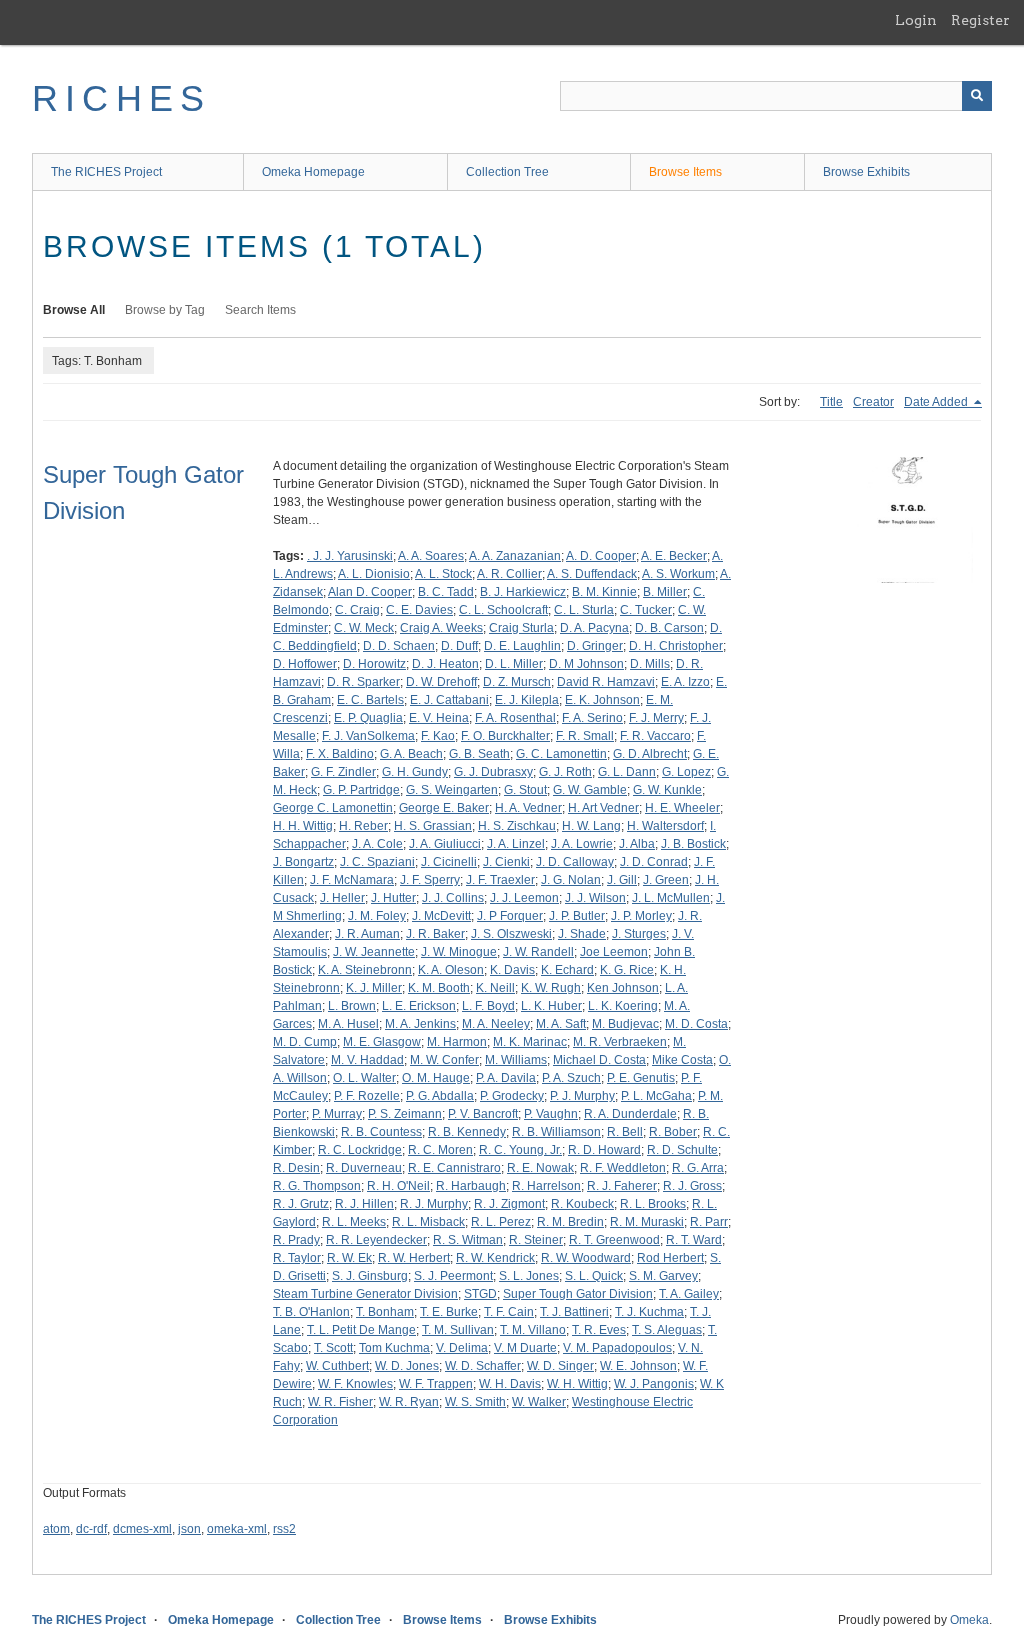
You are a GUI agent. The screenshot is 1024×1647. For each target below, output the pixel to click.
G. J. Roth (565, 772)
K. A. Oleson (451, 970)
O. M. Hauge (436, 1078)
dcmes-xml (142, 1529)
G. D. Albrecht (650, 754)
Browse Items (685, 172)
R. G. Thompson (317, 1186)
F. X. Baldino (340, 754)
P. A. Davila (506, 1078)
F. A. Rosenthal (515, 718)
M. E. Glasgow (382, 1042)
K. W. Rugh (551, 988)
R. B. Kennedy (467, 1132)
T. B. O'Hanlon (311, 1312)
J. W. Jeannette (374, 952)
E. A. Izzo (685, 682)
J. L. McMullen (671, 898)
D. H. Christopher (676, 646)
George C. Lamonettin (333, 808)
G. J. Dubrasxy (493, 772)
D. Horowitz (374, 664)
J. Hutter (393, 898)
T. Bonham (385, 1312)
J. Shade (582, 934)
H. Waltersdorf (665, 826)
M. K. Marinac (530, 1042)
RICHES (121, 98)
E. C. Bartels (370, 700)
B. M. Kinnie (604, 592)
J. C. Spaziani (377, 862)
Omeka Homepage (313, 172)
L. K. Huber (551, 1006)
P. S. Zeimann (405, 1114)
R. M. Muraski (647, 1222)
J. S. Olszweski (511, 934)
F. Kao (438, 736)
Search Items (260, 310)
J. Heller (342, 898)
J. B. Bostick (693, 844)
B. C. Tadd (446, 592)
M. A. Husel (348, 1024)
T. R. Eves (599, 1330)
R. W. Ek (349, 1258)
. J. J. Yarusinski (350, 556)
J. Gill (622, 880)
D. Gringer (595, 646)
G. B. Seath (479, 754)
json (189, 1529)
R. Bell (625, 1132)
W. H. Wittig (577, 1384)
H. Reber (363, 826)
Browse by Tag (165, 310)
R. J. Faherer (622, 1186)
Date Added (937, 402)
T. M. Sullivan (458, 1330)
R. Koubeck (582, 1204)
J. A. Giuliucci (445, 844)
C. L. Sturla (584, 610)
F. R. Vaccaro (655, 736)
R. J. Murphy (434, 1204)
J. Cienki (506, 862)
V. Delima (462, 1348)
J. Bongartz (303, 862)
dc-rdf (91, 1529)
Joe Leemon (614, 952)
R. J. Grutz (301, 1204)
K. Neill (495, 988)
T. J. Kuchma (649, 1312)
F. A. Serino (592, 718)
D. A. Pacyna (594, 628)
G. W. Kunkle (667, 790)
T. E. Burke (449, 1312)
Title (831, 402)
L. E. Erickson (419, 1006)
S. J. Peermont (453, 1276)
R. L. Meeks (354, 1222)
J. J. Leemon (524, 898)
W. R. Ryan (409, 1402)
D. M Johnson (586, 664)
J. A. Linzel (516, 844)
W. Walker (539, 1402)
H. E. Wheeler (682, 808)
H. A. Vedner (528, 808)
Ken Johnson (623, 988)
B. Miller (665, 592)
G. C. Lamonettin (561, 754)
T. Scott (333, 1348)
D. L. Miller (514, 664)
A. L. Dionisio (374, 574)
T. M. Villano (533, 1330)
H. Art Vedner (603, 808)
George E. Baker (444, 808)
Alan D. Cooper (370, 592)
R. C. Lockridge (360, 1150)
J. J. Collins (453, 898)
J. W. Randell (538, 952)
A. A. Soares (431, 556)
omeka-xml (237, 1529)
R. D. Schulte (682, 1150)
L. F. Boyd (488, 1006)
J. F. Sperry (430, 880)
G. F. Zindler (343, 772)
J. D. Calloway (575, 862)
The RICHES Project (106, 172)
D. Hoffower (305, 664)
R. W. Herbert (414, 1258)
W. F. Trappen (436, 1384)
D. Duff (459, 646)
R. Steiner (536, 1240)
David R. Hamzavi (606, 682)
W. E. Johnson (638, 1366)
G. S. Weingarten (452, 790)
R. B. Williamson (556, 1132)
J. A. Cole (377, 844)
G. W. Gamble (590, 790)
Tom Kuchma (394, 1348)
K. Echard (567, 970)
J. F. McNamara (352, 880)
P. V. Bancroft (483, 1114)
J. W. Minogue (459, 952)
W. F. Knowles (355, 1384)
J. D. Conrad (654, 862)
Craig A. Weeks (441, 628)
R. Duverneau (364, 1168)
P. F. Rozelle (367, 1096)
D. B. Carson (669, 628)
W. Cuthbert (337, 1366)
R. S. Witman (468, 1240)
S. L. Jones (529, 1276)
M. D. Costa (696, 1024)
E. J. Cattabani (449, 700)
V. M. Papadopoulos (617, 1348)
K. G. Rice (627, 970)
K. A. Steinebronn (365, 970)
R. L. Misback (428, 1222)
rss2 (284, 1529)
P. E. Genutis (641, 1078)
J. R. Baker (435, 934)
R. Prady (296, 1240)
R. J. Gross (692, 1186)
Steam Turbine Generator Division (365, 1294)
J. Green (666, 880)
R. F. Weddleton (623, 1168)
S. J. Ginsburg (370, 1276)
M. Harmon (457, 1042)
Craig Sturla (521, 628)
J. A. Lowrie (582, 844)
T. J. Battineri (574, 1312)
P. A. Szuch (571, 1078)
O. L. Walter (364, 1078)
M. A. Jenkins (420, 1024)
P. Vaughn (551, 1114)
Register (980, 20)
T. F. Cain (509, 1312)
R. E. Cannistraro (454, 1168)
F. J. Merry (656, 718)
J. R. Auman (367, 934)
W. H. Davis (510, 1384)
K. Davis (512, 970)
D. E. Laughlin (522, 646)
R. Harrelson (546, 1186)
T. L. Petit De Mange (361, 1330)
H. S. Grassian (433, 826)
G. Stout (525, 790)
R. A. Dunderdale (630, 1114)
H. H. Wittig (303, 826)
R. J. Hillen (364, 1204)
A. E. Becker (674, 556)
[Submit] (977, 96)
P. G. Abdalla (440, 1096)
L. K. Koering (623, 1006)
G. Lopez (686, 772)
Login (916, 20)
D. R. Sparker (363, 682)
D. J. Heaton (445, 664)
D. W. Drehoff (441, 682)
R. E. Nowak (540, 1168)
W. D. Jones (407, 1366)
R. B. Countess (381, 1132)
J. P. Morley (641, 916)
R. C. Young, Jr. (520, 1150)
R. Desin (296, 1168)
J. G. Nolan (571, 880)
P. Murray (337, 1114)
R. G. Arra (698, 1168)
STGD (480, 1294)
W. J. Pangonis (654, 1384)
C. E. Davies (419, 610)
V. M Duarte (525, 1348)
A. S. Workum (678, 574)
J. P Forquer (510, 916)
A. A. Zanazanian (515, 556)
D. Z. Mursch (517, 682)
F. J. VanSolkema (368, 736)
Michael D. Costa (599, 1060)
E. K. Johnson (602, 700)
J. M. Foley (377, 916)
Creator (873, 402)
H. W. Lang (591, 826)
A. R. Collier (509, 574)
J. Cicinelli (449, 862)
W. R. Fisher (340, 1402)
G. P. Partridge (361, 790)
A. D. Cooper (601, 556)
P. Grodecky (512, 1096)
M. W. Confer (444, 1060)
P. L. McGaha (656, 1096)
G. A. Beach (411, 754)
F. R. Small (585, 736)
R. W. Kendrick (495, 1258)
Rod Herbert (670, 1258)
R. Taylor (297, 1258)
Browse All (74, 310)
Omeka (969, 1620)
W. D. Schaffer (483, 1366)
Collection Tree (507, 172)
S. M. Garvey (663, 1276)
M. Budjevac (625, 1024)
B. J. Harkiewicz (523, 592)
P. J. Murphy (582, 1096)
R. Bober (673, 1132)
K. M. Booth (439, 988)
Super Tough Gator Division (578, 1294)
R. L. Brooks (653, 1204)
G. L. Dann (627, 772)
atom (56, 1529)
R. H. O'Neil (398, 1186)
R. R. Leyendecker (376, 1240)
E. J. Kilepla (527, 700)
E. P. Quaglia (368, 718)
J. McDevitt (441, 916)
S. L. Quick (594, 1276)
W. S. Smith (475, 1402)
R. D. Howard (604, 1150)
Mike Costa (682, 1060)
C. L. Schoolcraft (503, 610)
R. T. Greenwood (614, 1240)
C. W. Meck (364, 628)
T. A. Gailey (689, 1294)
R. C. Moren (440, 1150)
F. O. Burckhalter (505, 736)
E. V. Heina (439, 718)
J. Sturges (639, 934)
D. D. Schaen (399, 646)
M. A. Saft (561, 1024)
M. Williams (516, 1060)
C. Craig (357, 610)
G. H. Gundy (415, 772)
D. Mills (650, 664)
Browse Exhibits (866, 172)
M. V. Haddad (367, 1060)
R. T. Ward (694, 1240)
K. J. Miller (374, 988)
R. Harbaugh (471, 1186)
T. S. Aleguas (667, 1330)
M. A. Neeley (496, 1024)
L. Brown (352, 1006)
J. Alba (637, 844)
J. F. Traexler (500, 880)
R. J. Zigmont (509, 1204)
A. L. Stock (443, 574)
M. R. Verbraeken (620, 1042)
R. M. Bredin (570, 1222)
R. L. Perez (501, 1222)
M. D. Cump (305, 1042)
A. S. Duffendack (592, 574)
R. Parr (709, 1222)
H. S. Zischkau (517, 826)
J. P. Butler (577, 916)
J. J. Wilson (595, 898)
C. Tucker (646, 610)
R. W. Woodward (586, 1258)
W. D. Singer (560, 1366)
